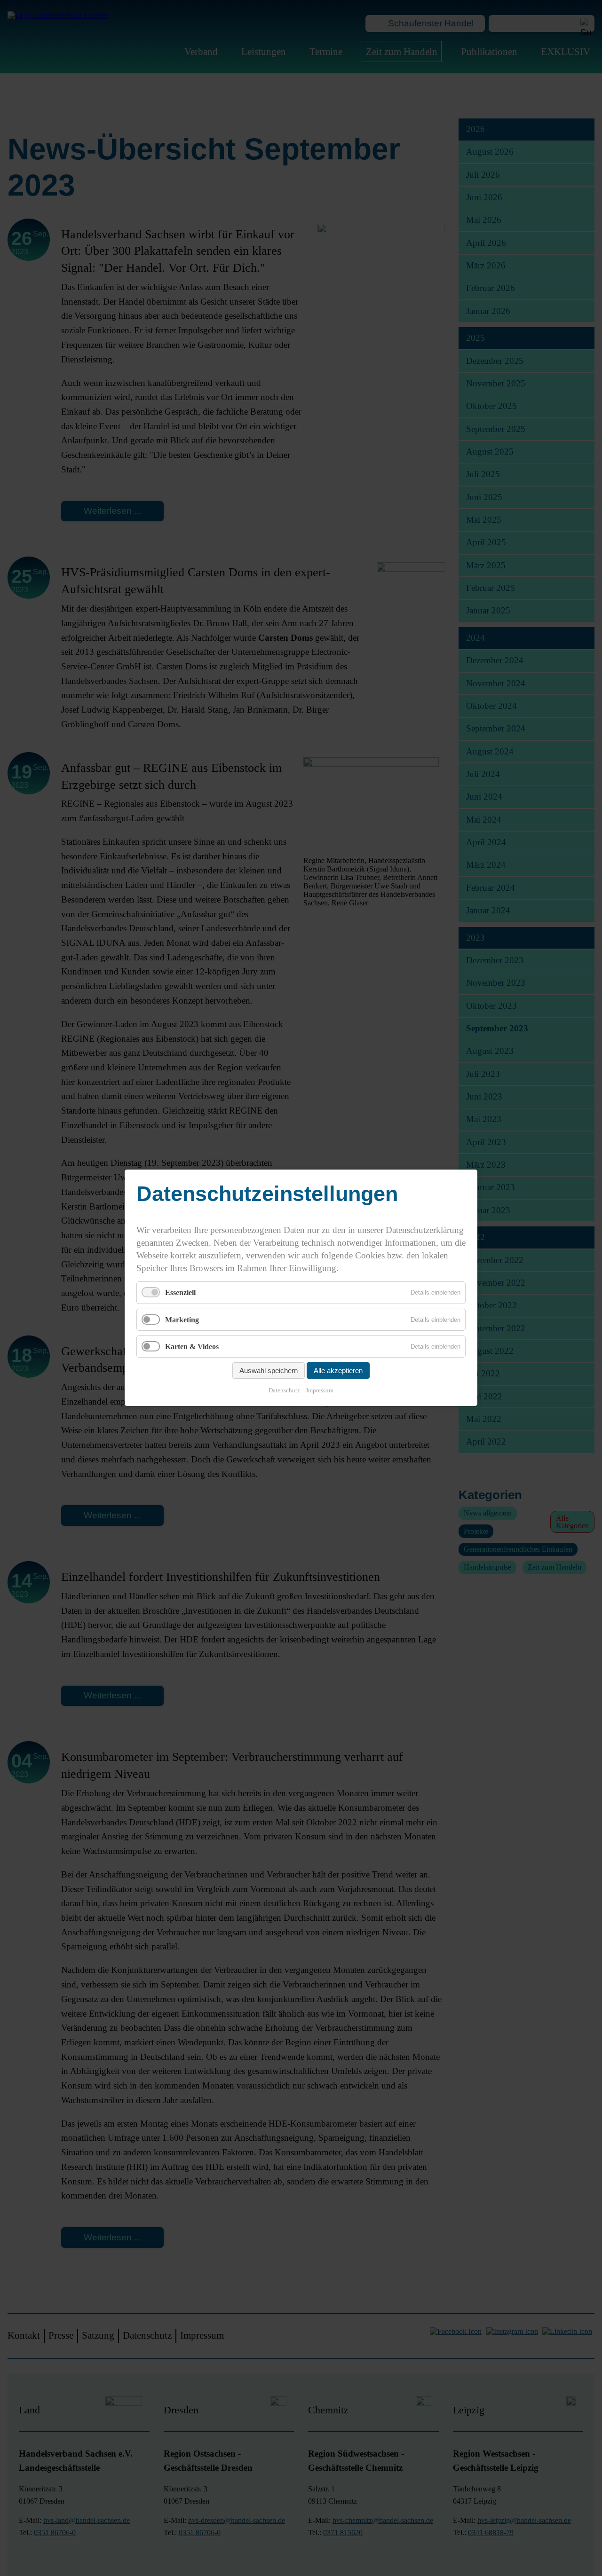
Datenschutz (284, 1391)
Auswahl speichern (269, 1371)
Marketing (182, 1320)
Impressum (320, 1391)
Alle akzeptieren (338, 1371)
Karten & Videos (192, 1347)
